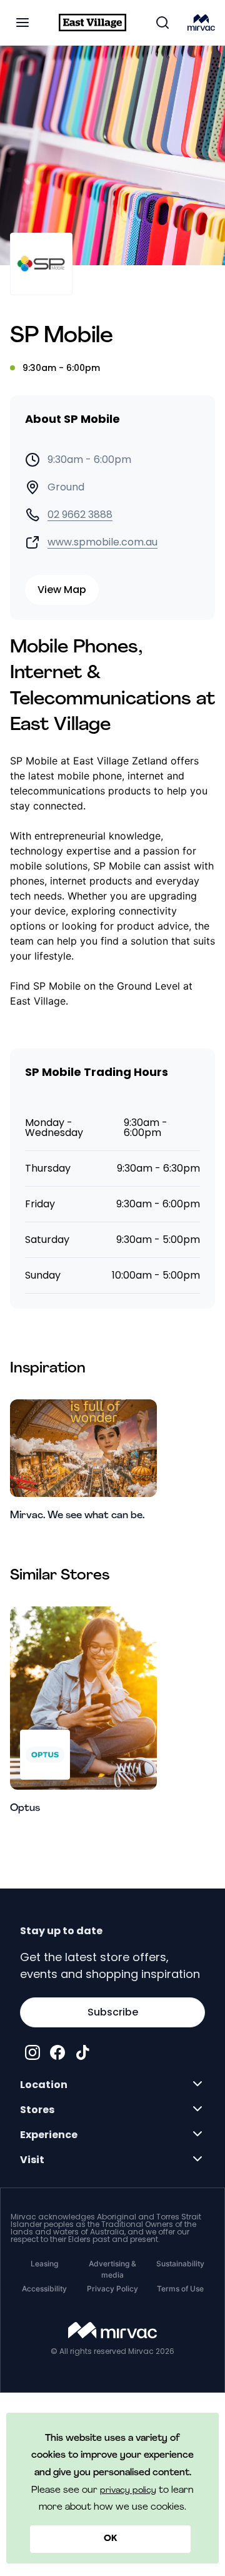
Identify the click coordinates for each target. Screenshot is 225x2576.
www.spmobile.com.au (102, 542)
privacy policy (128, 2491)
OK (110, 2539)
